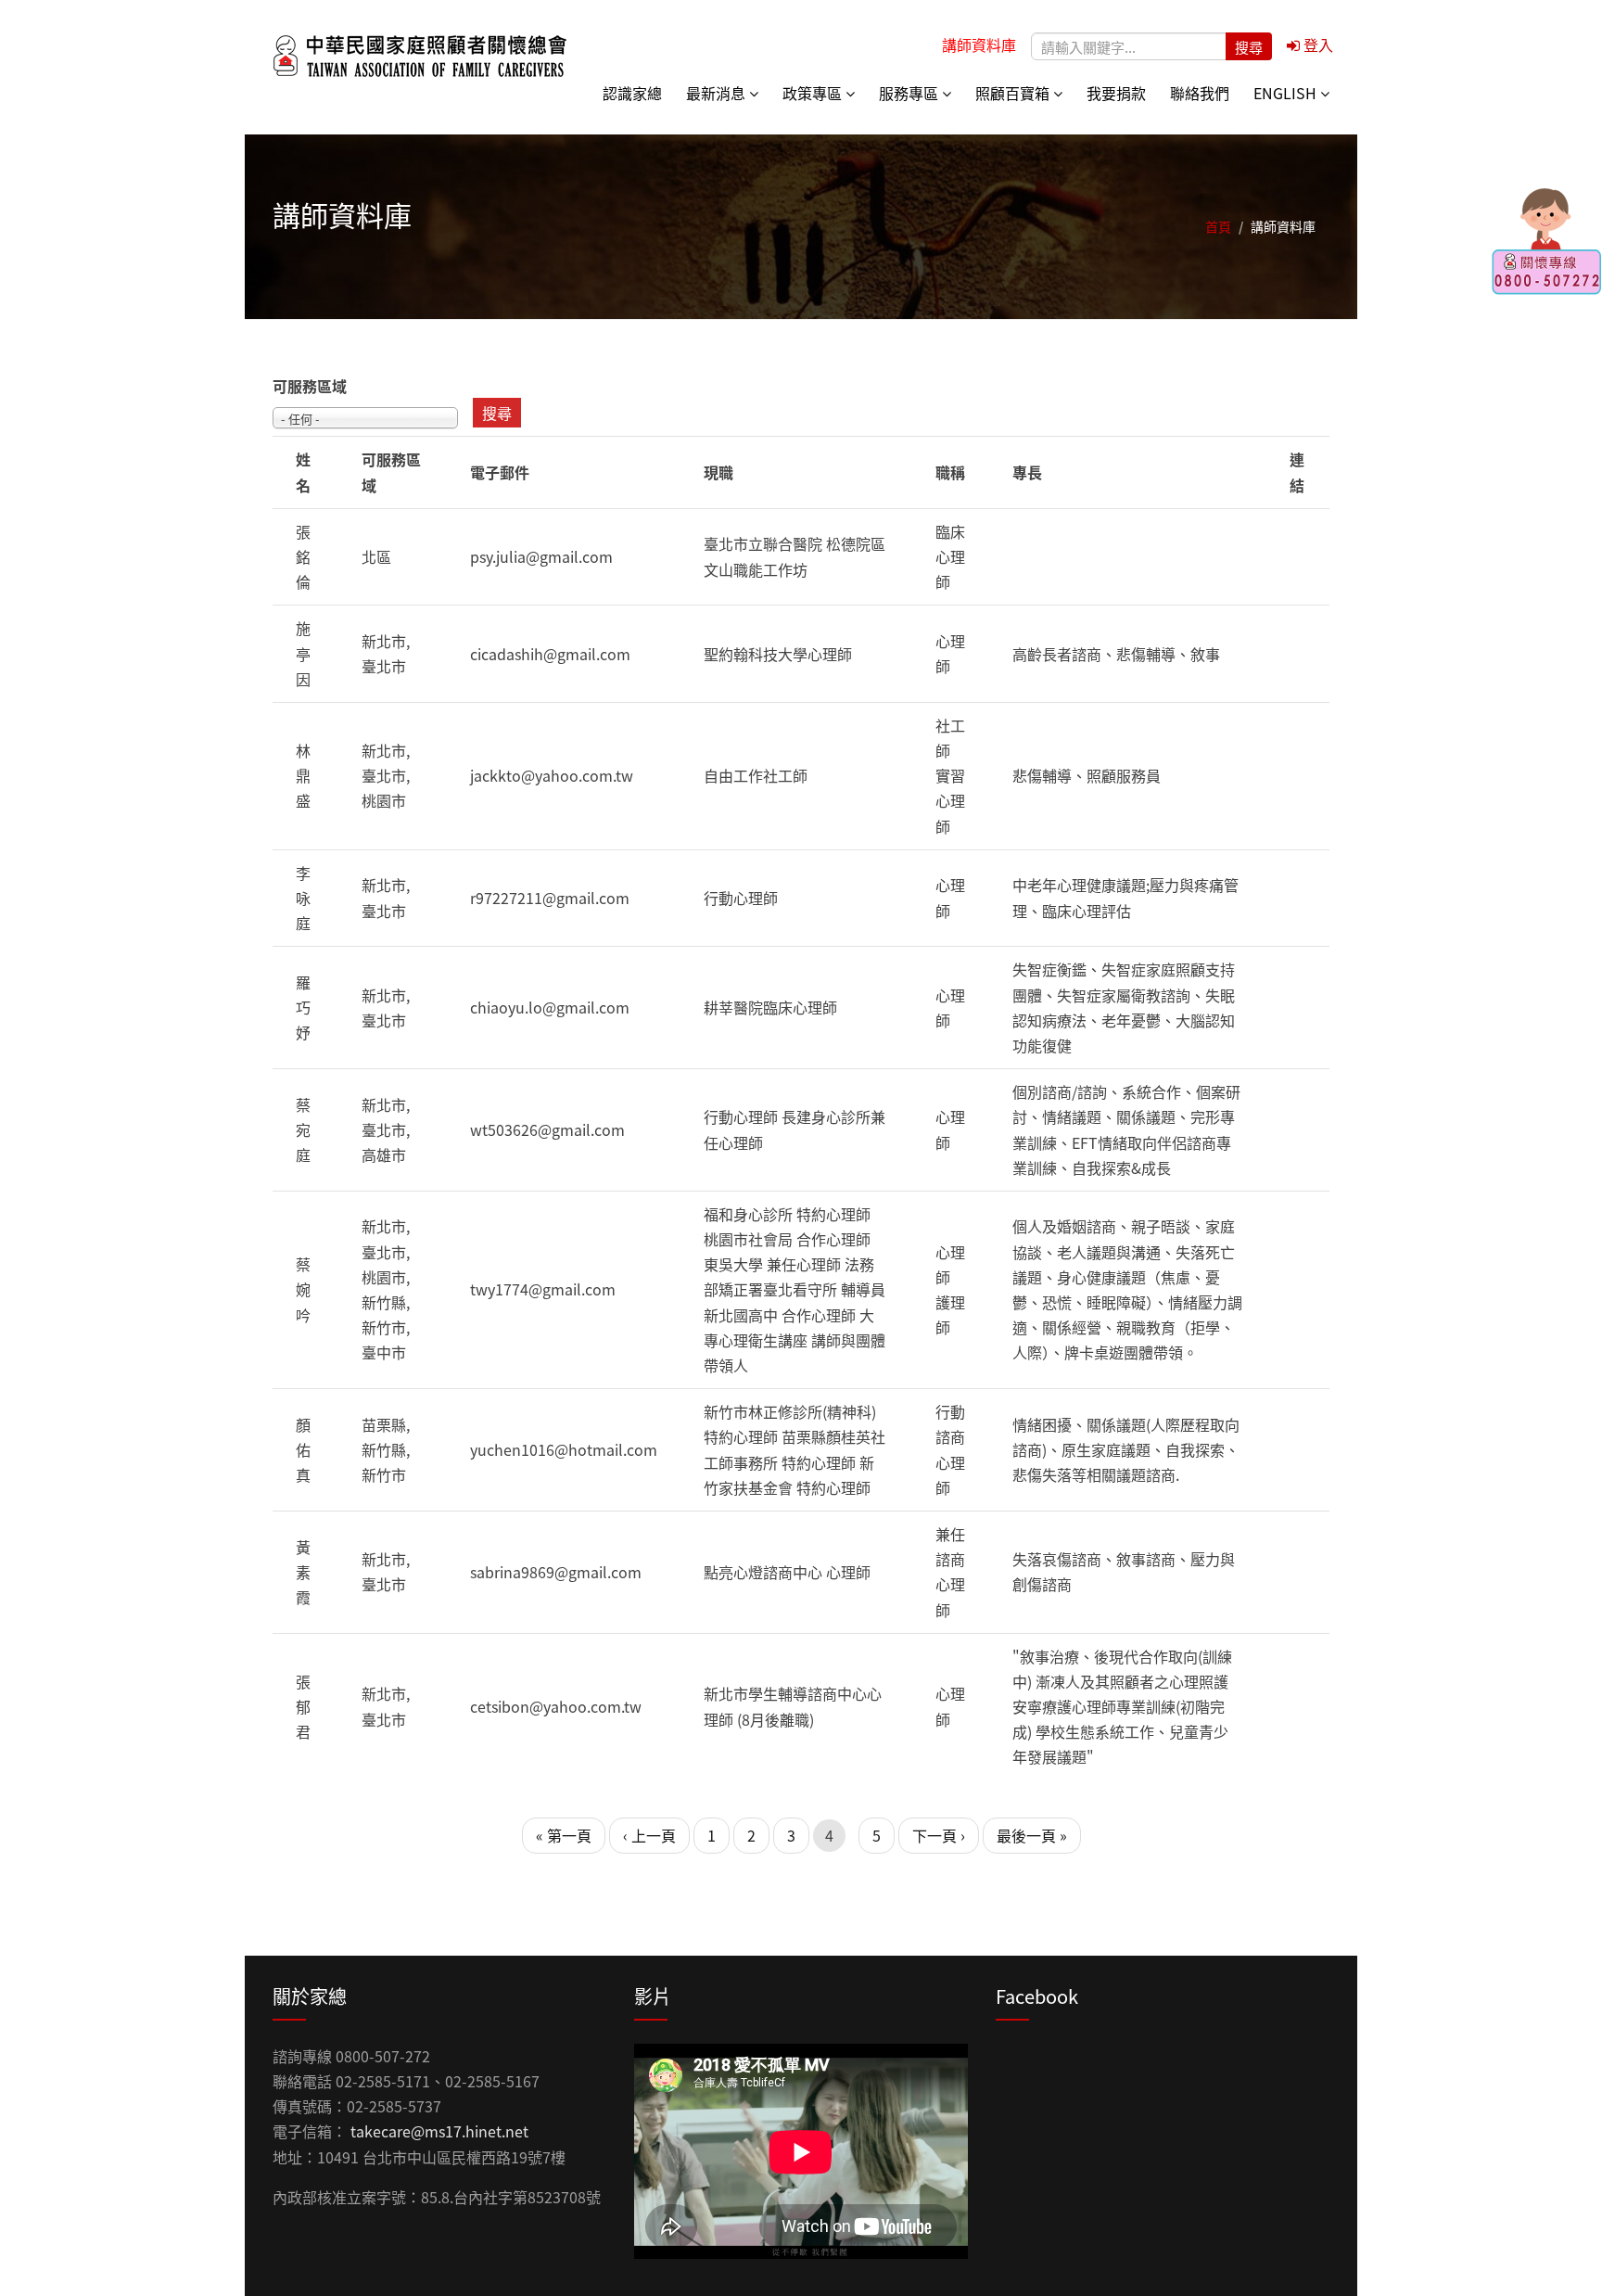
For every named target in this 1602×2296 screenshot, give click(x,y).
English (1287, 93)
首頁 (1218, 226)
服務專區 (910, 93)
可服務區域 (310, 386)
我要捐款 (1116, 93)
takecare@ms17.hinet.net (439, 2131)
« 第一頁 (564, 1835)
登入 (1316, 45)
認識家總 (632, 93)
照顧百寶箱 (1014, 93)
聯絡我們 (1200, 93)
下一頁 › (939, 1835)
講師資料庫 (979, 45)
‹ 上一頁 (649, 1835)
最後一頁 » (1032, 1835)
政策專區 (814, 93)
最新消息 (718, 93)
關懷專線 (1546, 241)
